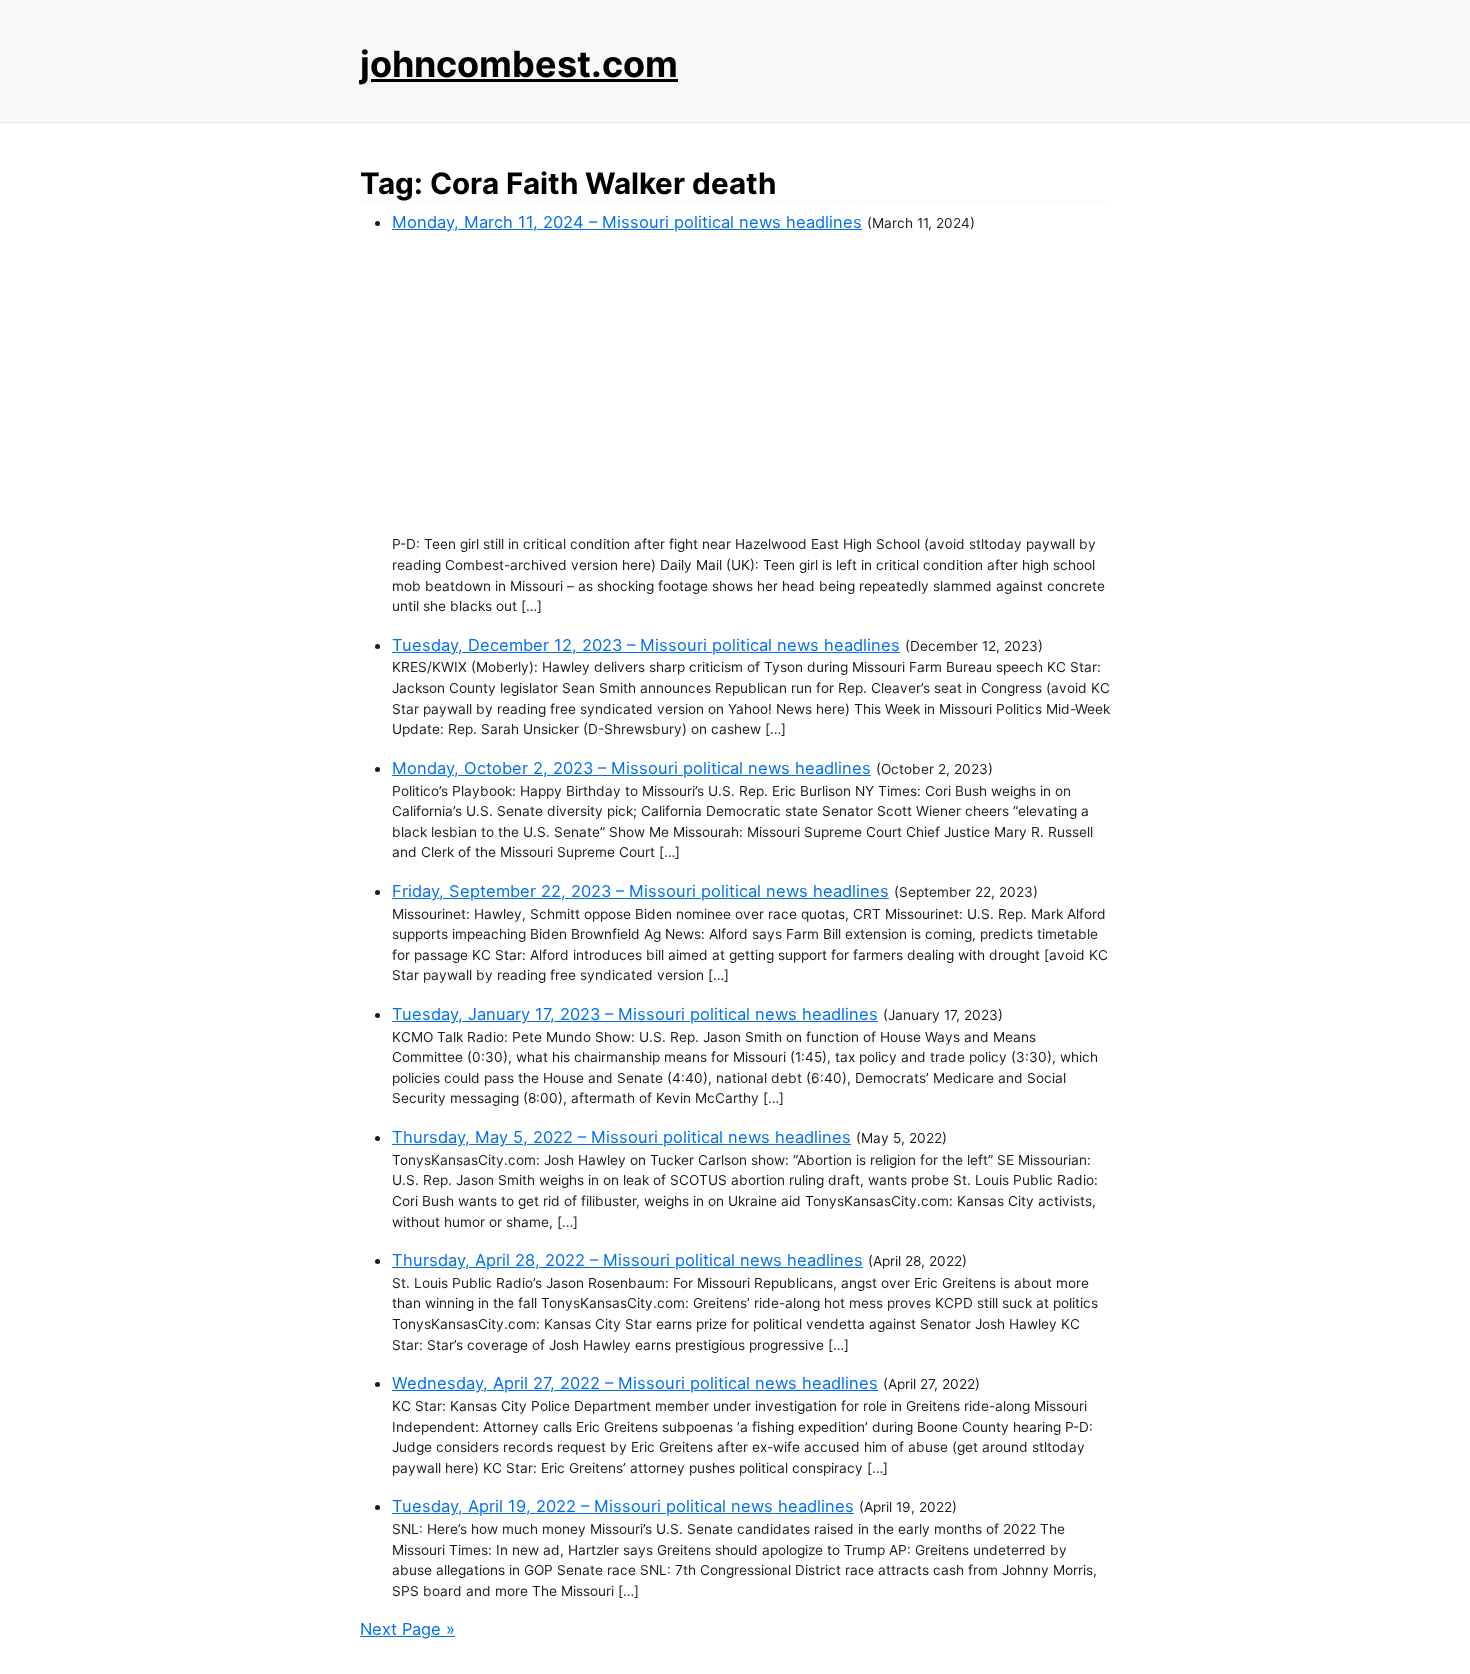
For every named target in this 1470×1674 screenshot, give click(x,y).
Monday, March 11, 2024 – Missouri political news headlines (627, 222)
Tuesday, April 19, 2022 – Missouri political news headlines (623, 1506)
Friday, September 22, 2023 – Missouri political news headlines (640, 891)
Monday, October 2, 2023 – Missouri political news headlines (631, 768)
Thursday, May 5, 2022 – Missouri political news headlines (621, 1137)
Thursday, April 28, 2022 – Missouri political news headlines (627, 1260)
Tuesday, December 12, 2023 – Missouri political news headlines (646, 645)
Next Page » (407, 1629)
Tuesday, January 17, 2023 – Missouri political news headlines (635, 1014)
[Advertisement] (751, 384)
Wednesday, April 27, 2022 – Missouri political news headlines (635, 1383)
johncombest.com (519, 64)
